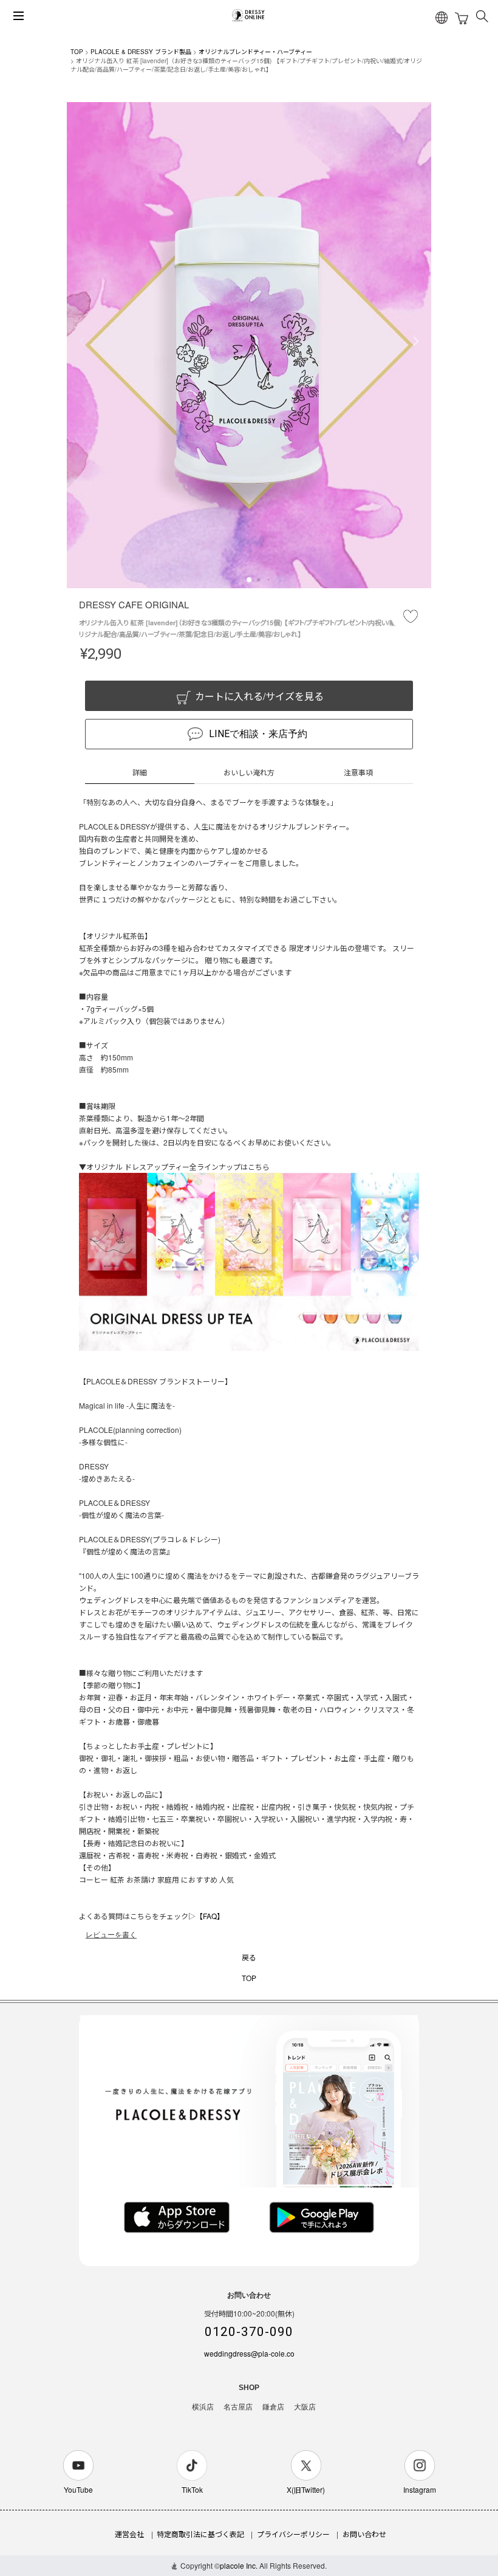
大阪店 (305, 2407)
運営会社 (129, 2534)
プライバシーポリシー (293, 2534)
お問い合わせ (364, 2534)
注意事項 (358, 772)
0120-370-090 (249, 2332)
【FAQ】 (210, 1916)
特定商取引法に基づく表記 (200, 2534)
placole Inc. (239, 2565)
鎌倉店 (273, 2407)
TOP (77, 52)
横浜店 (203, 2407)
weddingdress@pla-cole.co (249, 2353)
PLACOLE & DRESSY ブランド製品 (141, 52)
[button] (249, 580)
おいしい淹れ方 (249, 772)
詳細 (140, 772)
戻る (249, 1957)
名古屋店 (238, 2407)
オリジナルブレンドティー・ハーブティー (255, 52)
